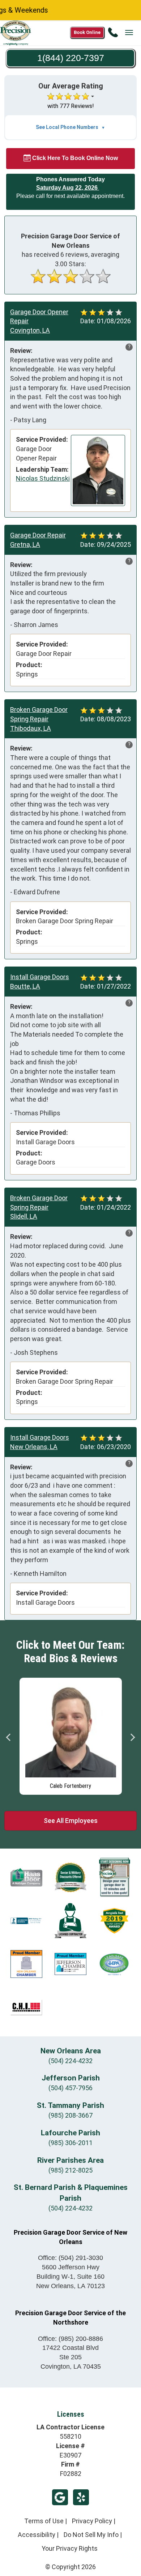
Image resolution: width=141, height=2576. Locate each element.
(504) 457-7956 (70, 2088)
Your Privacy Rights (70, 2548)
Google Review (60, 2497)
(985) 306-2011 (70, 2143)
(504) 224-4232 (70, 2061)
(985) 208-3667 (70, 2115)
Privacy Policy (92, 2521)
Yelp (81, 2497)
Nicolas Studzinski (43, 478)
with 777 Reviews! (71, 106)
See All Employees (71, 1821)
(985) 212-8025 (70, 2170)
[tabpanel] (71, 1734)
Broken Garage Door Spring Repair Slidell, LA (39, 1207)
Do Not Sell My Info (91, 2535)
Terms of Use (44, 2521)
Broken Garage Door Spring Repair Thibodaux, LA (39, 719)
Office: (70, 2258)
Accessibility (37, 2535)
